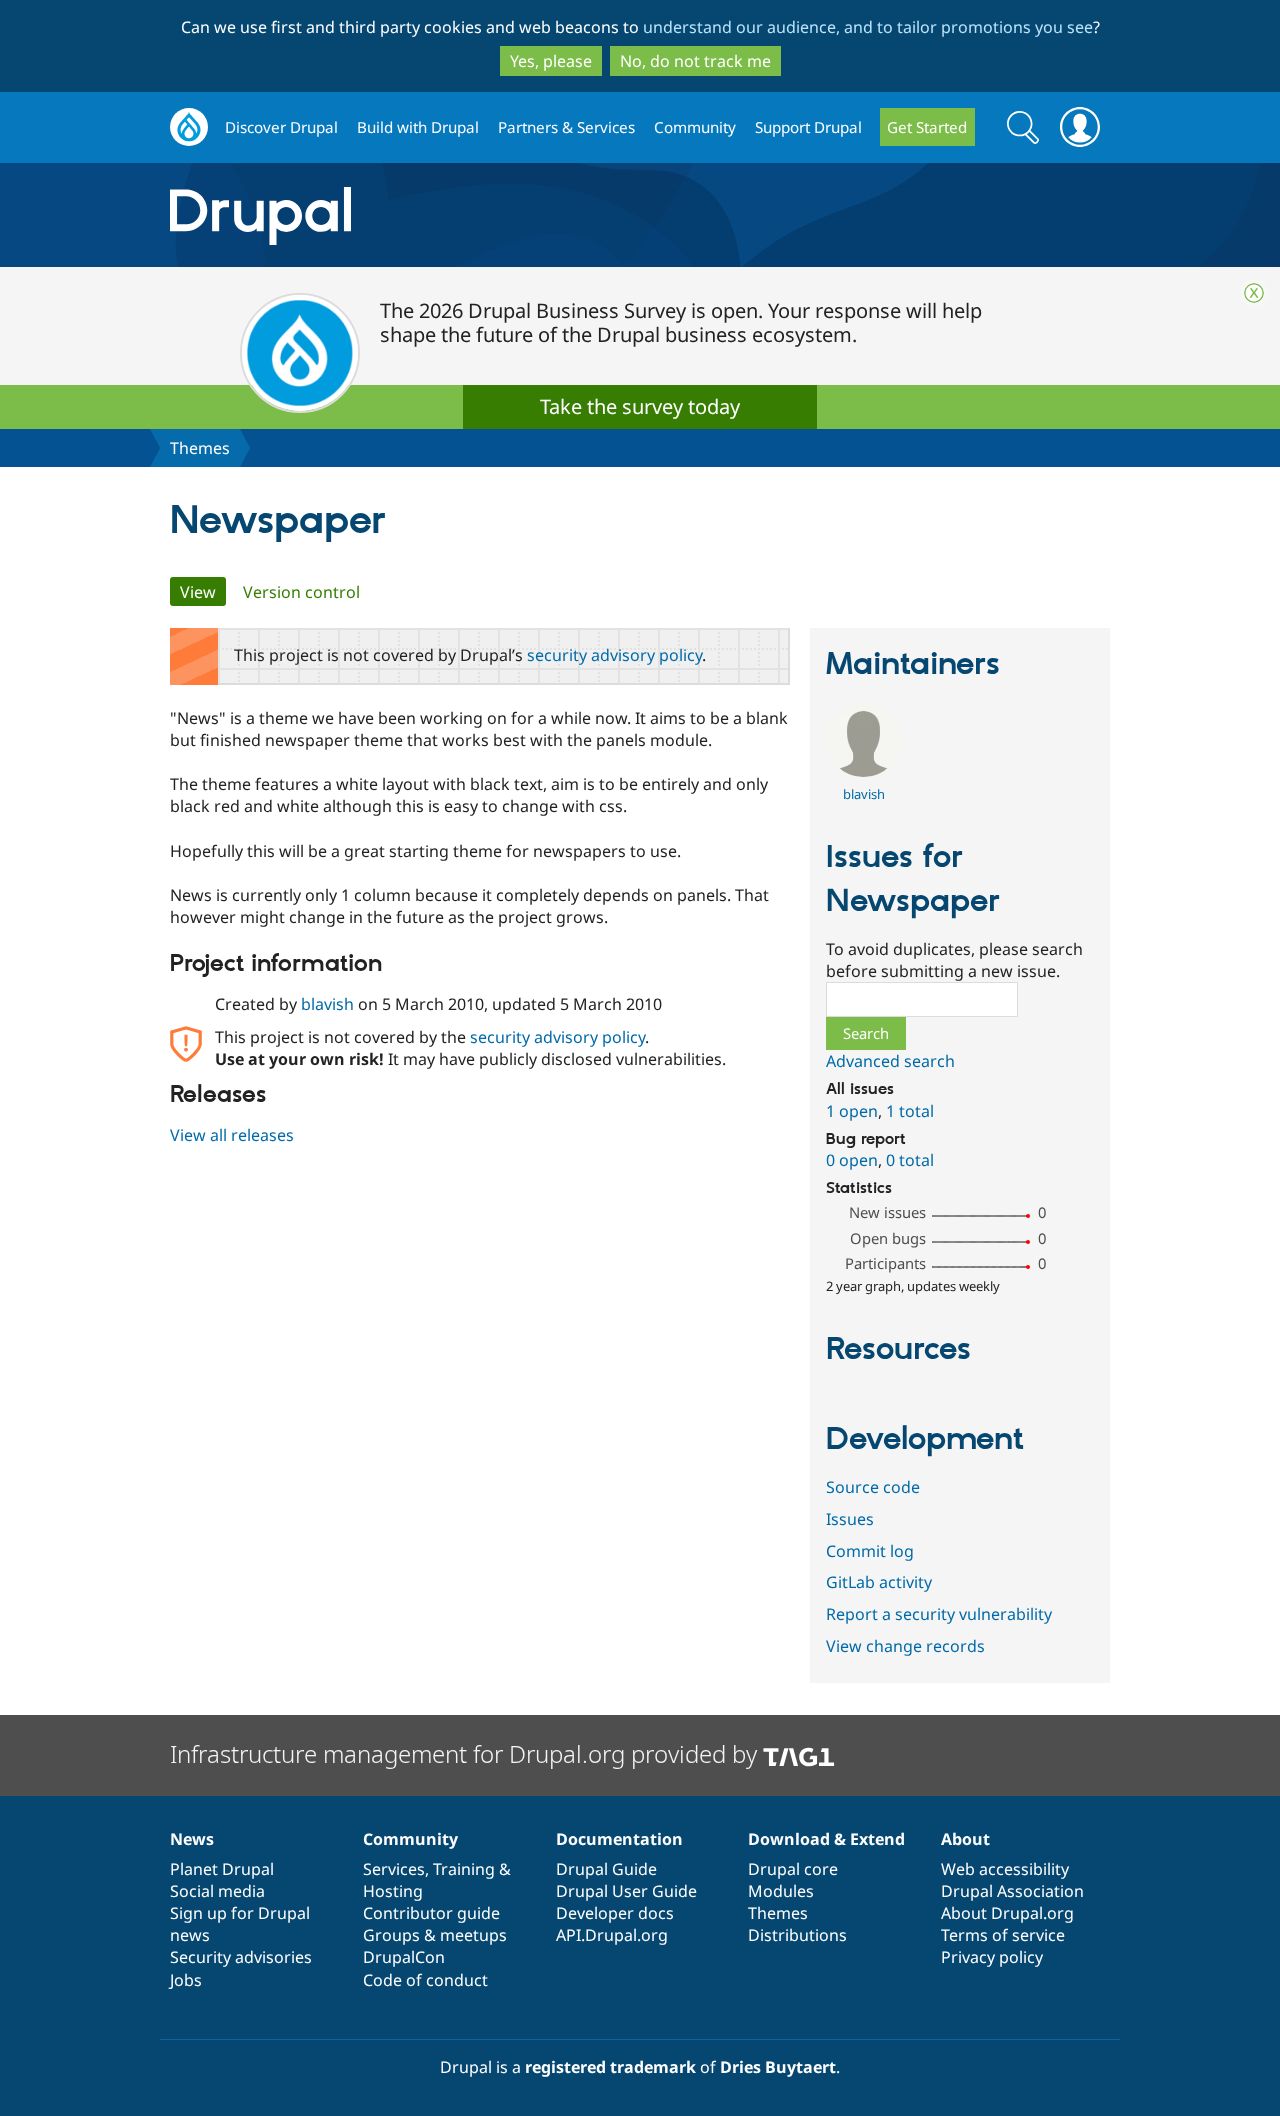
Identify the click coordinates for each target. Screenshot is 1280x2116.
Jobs (186, 1980)
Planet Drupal (222, 1869)
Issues (850, 1519)
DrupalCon (404, 1957)
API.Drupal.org (612, 1935)
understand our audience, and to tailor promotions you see (868, 27)
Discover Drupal (281, 127)
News (192, 1839)
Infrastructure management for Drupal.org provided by (466, 1753)
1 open (852, 1111)
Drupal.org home (189, 127)
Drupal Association (1012, 1891)
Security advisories (241, 1957)
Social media (217, 1891)
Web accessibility (1005, 1869)
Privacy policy (992, 1957)
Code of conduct (425, 1980)
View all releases (232, 1135)
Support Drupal (808, 127)
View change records (905, 1646)
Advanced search (890, 1061)
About (965, 1839)
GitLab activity (879, 1582)
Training (464, 1869)
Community (695, 127)
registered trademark (610, 2067)
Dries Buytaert (778, 2067)
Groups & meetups (435, 1935)
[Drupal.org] (439, 215)
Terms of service (1003, 1935)
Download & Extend (826, 1839)
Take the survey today (640, 406)
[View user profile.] (863, 771)
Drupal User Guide (626, 1891)
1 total (910, 1111)
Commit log (870, 1551)
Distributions (797, 1935)
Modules (781, 1891)
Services (394, 1869)
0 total (910, 1160)
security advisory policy (614, 655)
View (203, 592)
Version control (301, 592)
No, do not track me (695, 61)
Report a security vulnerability (939, 1614)
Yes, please (551, 61)
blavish (327, 1004)
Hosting (393, 1891)
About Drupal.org (1007, 1913)
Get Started (927, 127)
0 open (852, 1160)
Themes (200, 448)
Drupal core (793, 1869)
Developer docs (615, 1913)
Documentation (619, 1839)
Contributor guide (431, 1913)
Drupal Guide (606, 1869)
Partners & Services (566, 127)
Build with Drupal (418, 127)
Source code (873, 1487)
